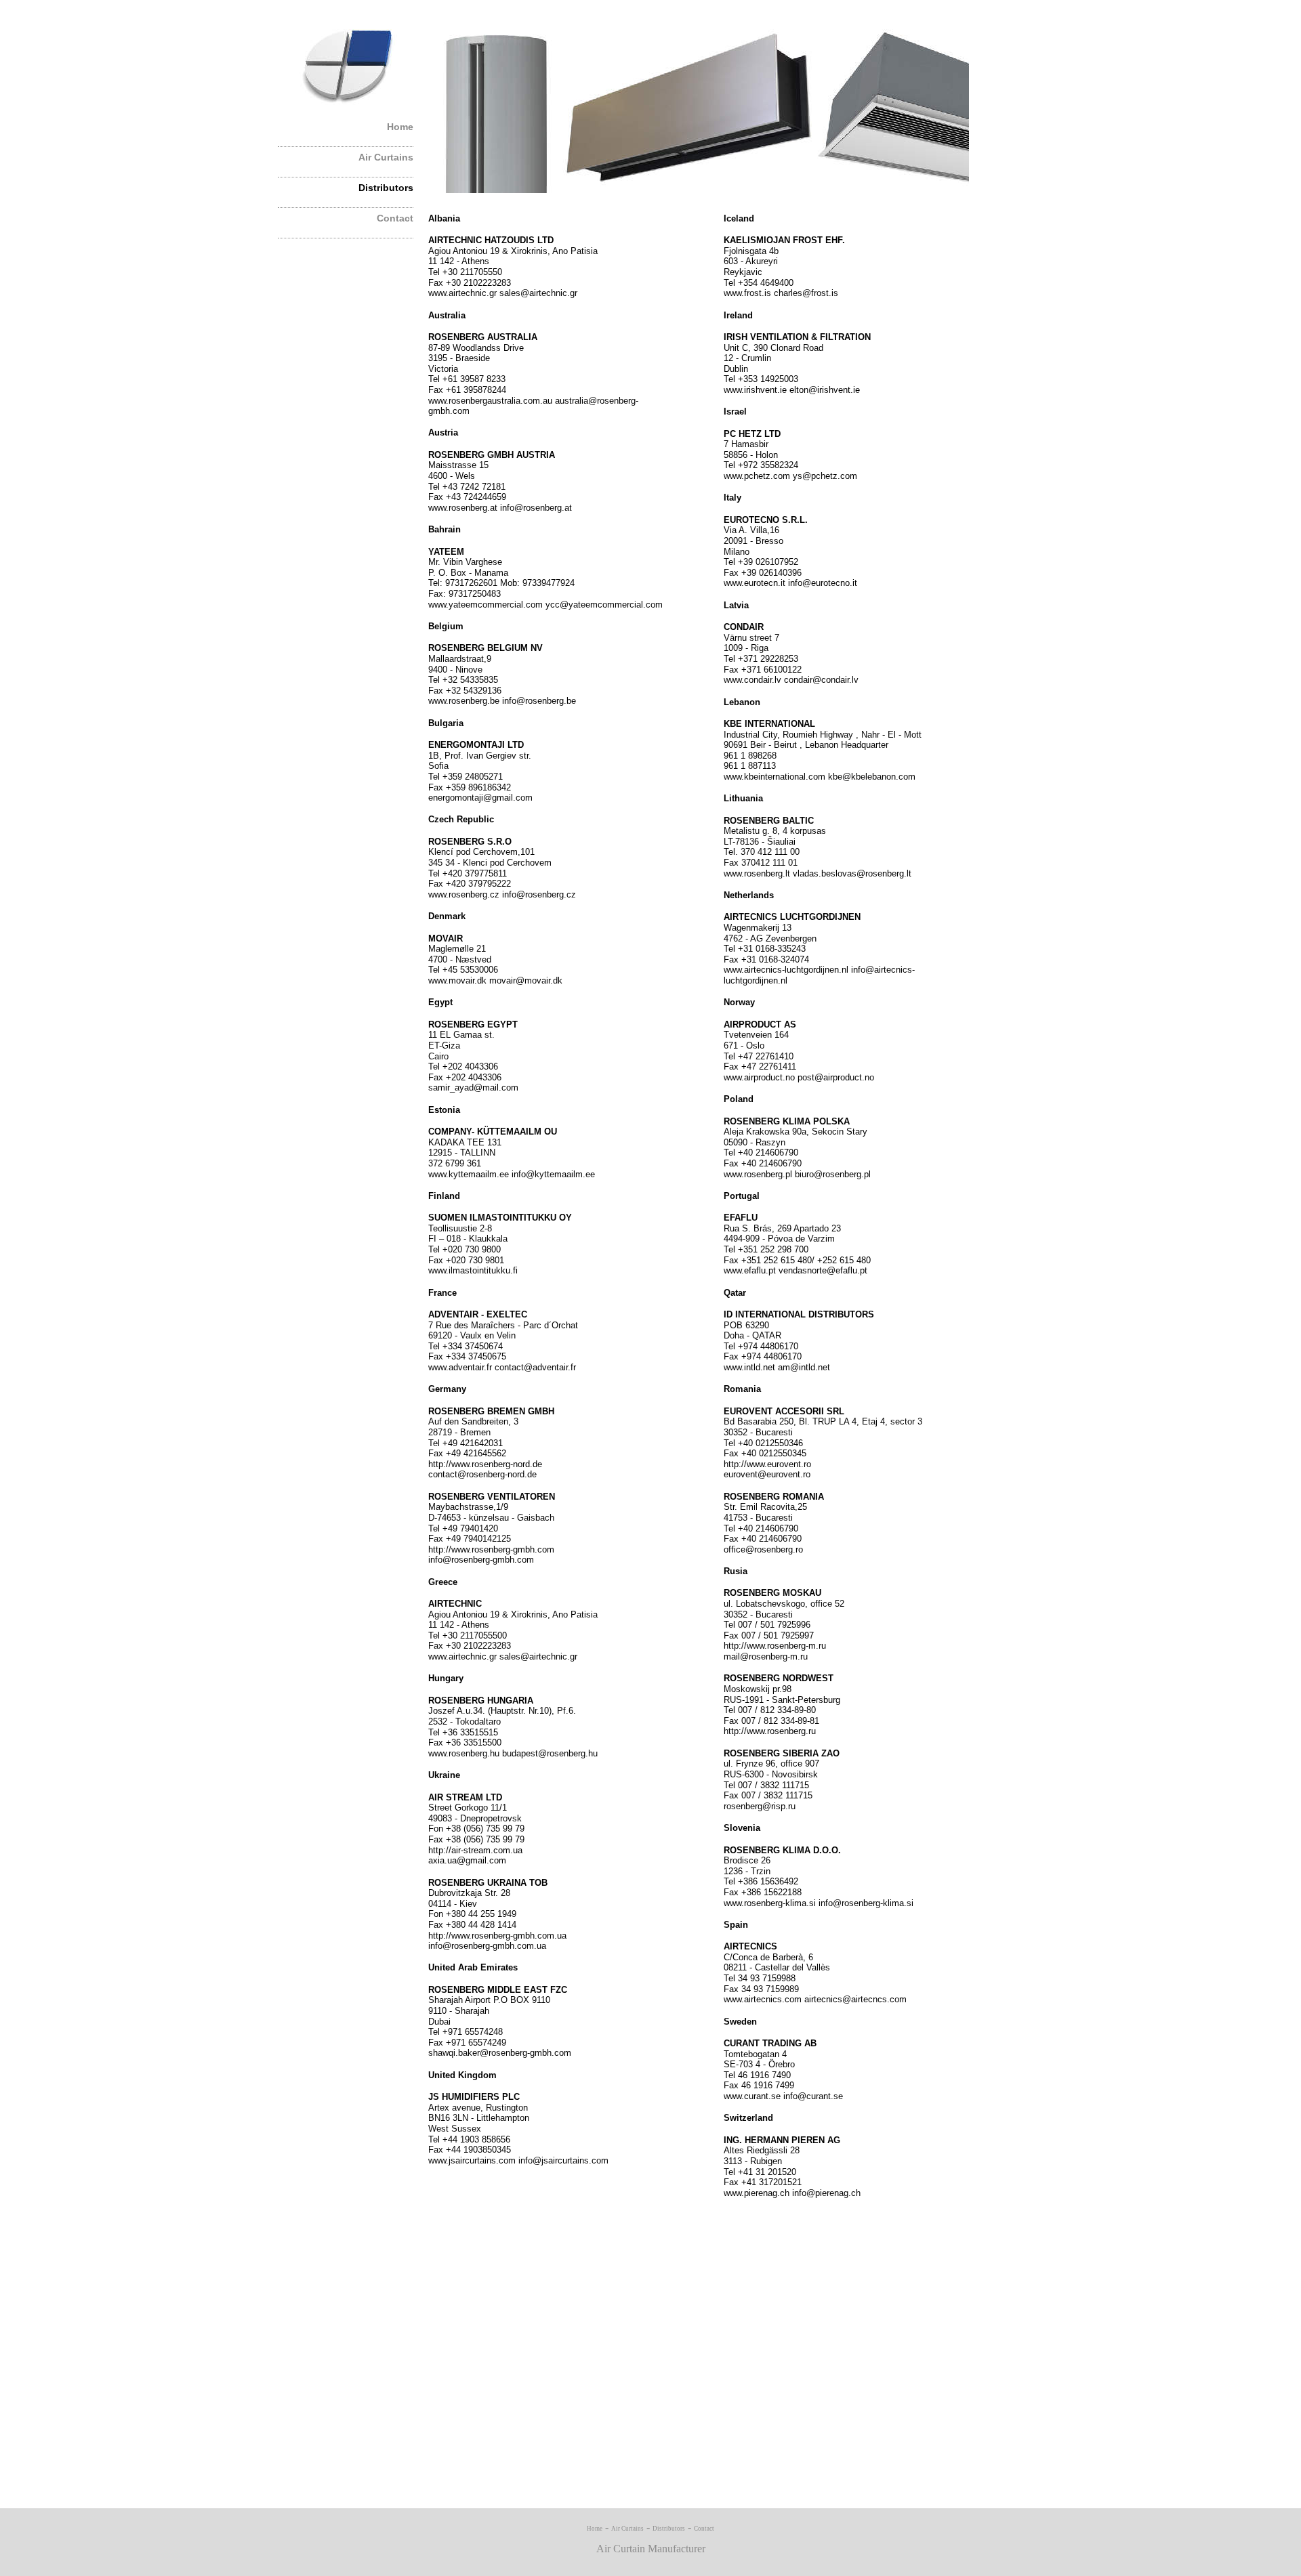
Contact (395, 218)
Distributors (386, 188)
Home (400, 127)
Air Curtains (386, 157)
